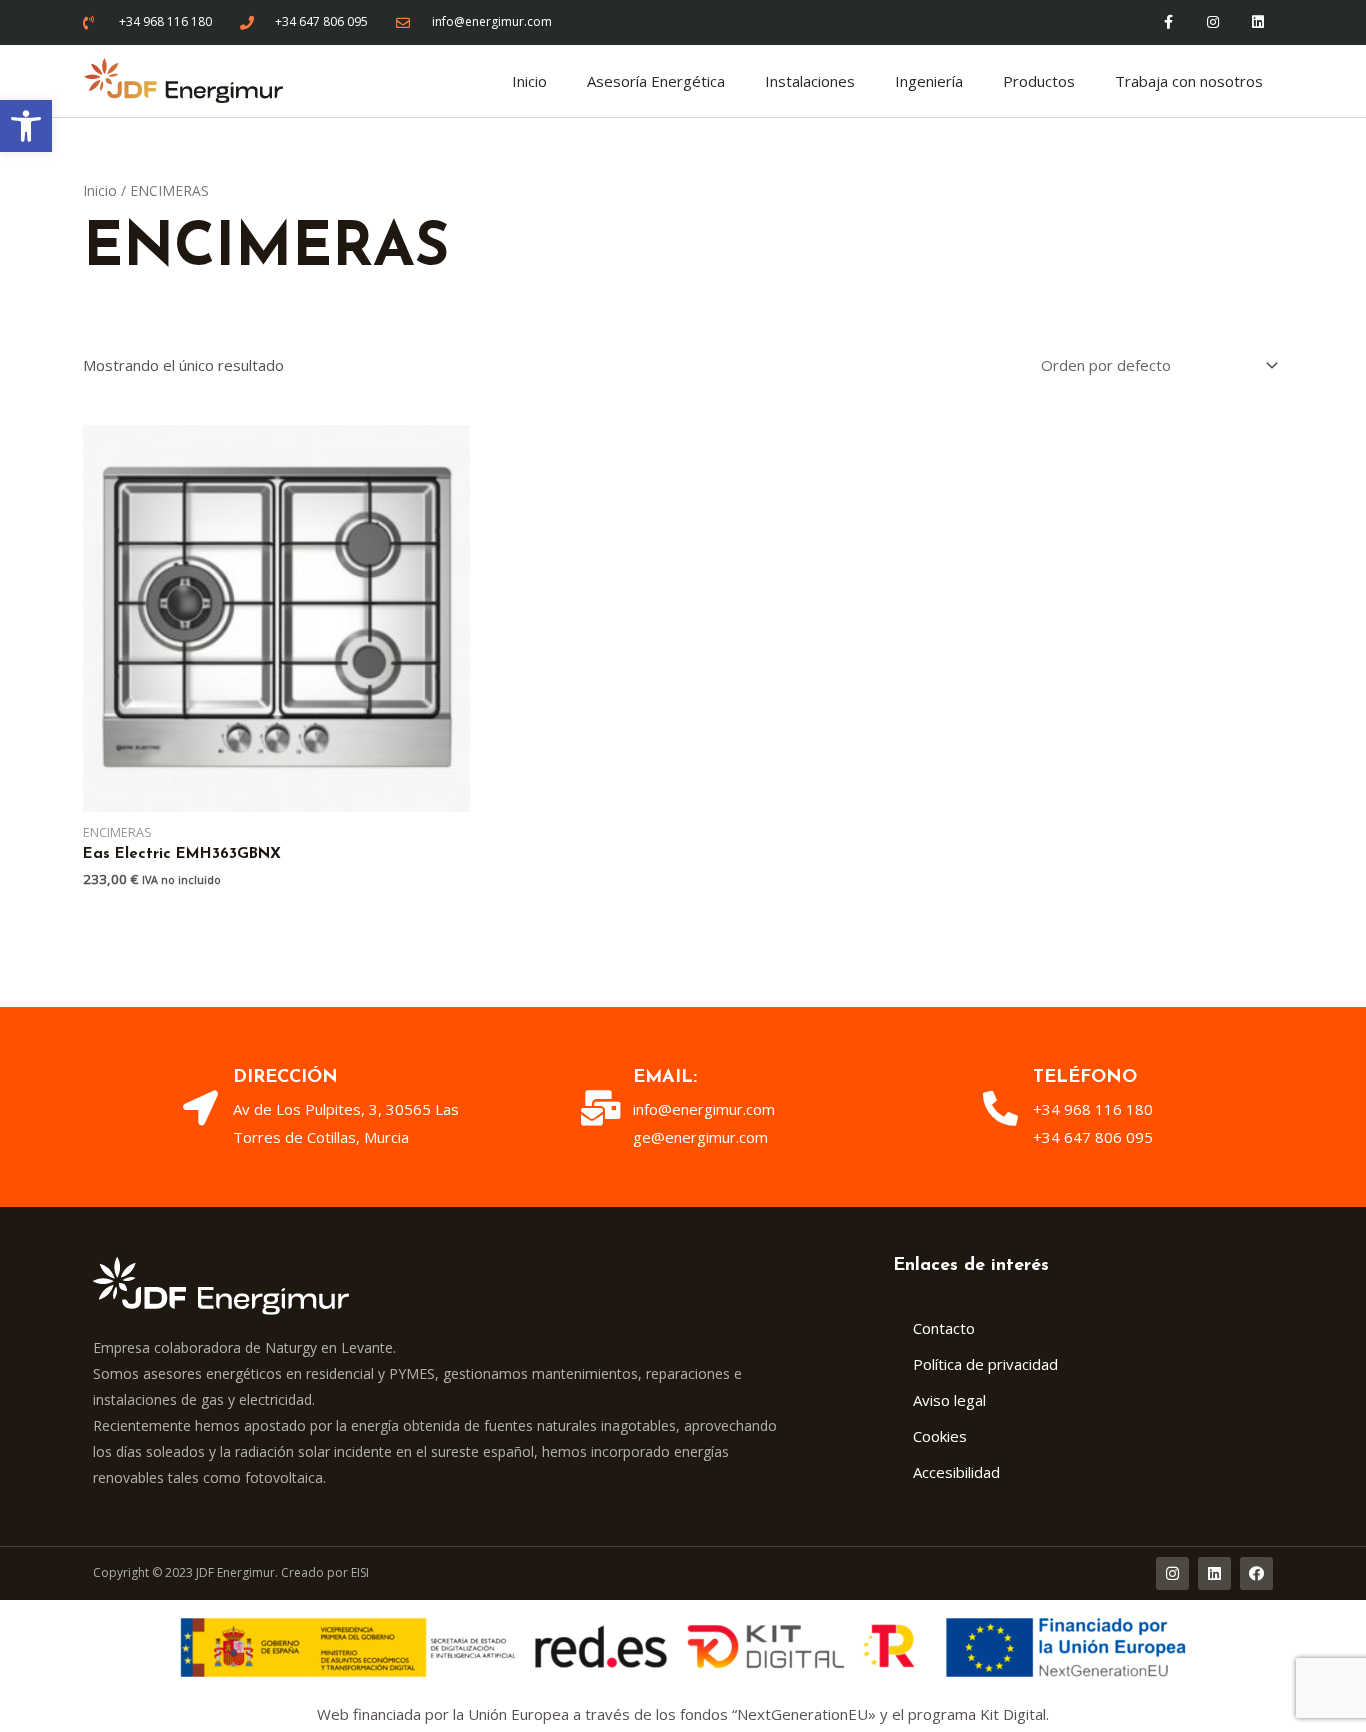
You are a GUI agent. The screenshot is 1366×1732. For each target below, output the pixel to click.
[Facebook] (1256, 1573)
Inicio (529, 81)
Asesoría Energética (656, 81)
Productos (1039, 81)
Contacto (944, 1328)
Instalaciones (810, 81)
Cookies (940, 1436)
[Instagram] (1213, 22)
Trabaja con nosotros (1189, 81)
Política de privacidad (985, 1364)
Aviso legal (949, 1400)
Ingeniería (929, 81)
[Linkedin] (1258, 22)
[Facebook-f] (1168, 22)
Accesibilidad (956, 1472)
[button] (26, 126)
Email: (665, 1078)
